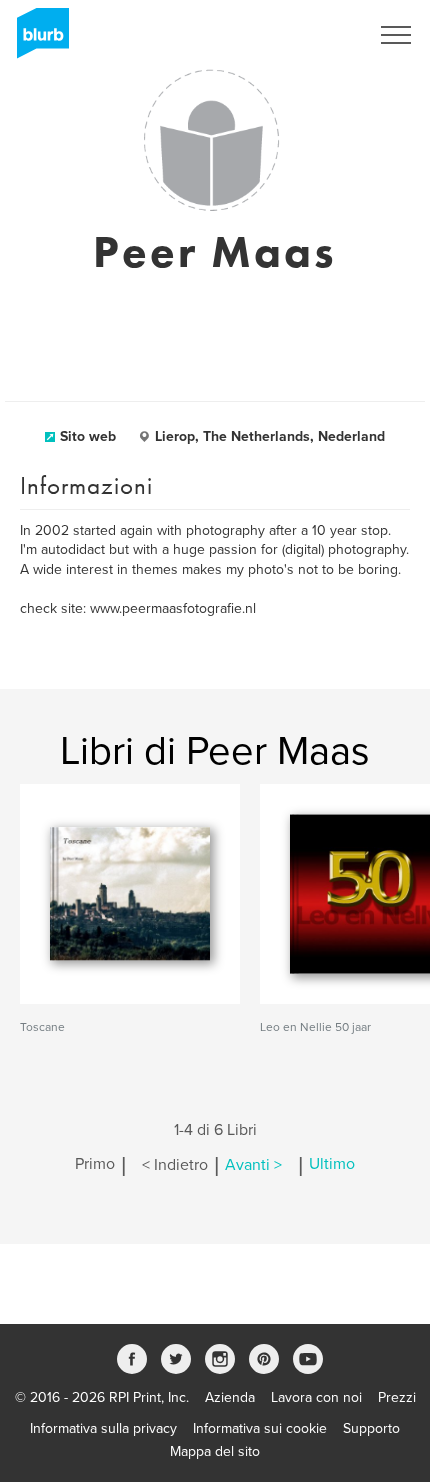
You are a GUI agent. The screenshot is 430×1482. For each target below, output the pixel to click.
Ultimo (332, 1165)
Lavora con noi (316, 1397)
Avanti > (253, 1165)
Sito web (88, 436)
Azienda (230, 1397)
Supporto (371, 1428)
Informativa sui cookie (260, 1428)
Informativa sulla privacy (103, 1428)
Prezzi (397, 1397)
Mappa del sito (215, 1451)
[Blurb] (37, 40)
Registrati (313, 35)
